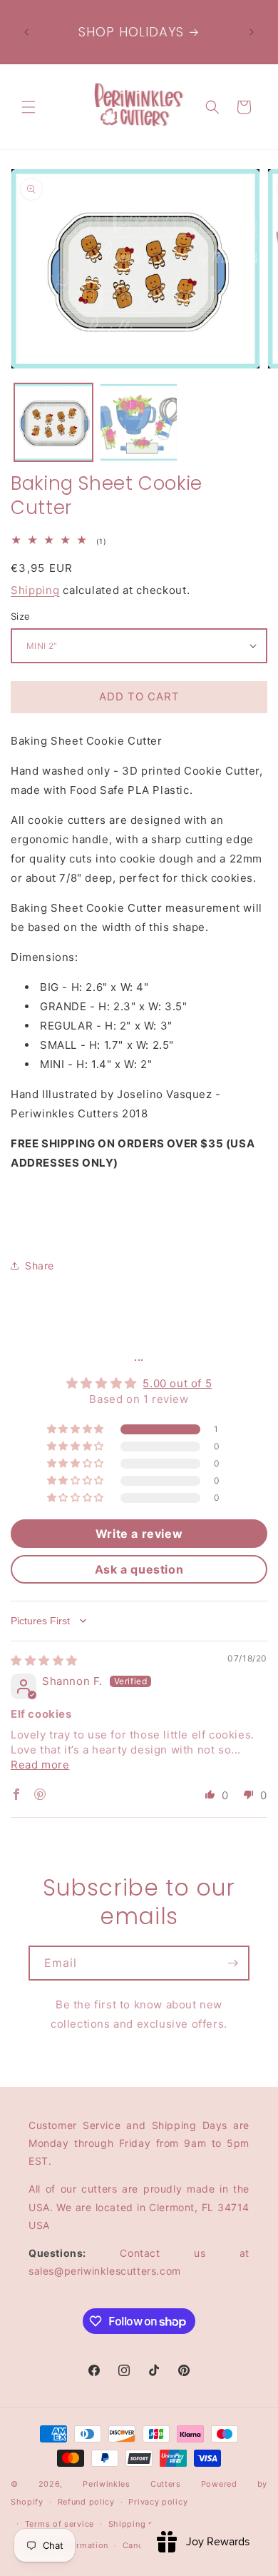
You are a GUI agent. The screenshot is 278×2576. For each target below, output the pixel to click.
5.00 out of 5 (177, 1383)
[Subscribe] (232, 1963)
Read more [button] (40, 1765)
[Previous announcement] (26, 32)
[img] (44, 1660)
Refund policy (86, 2502)
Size (21, 616)
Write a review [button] (139, 1534)
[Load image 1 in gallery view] (53, 423)
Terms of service (60, 2524)
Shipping (35, 590)
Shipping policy (141, 2524)
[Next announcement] (252, 32)
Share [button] (40, 1266)
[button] (29, 107)
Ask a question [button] (139, 1569)
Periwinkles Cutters (132, 2484)
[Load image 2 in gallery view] (139, 423)
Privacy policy (158, 2502)
